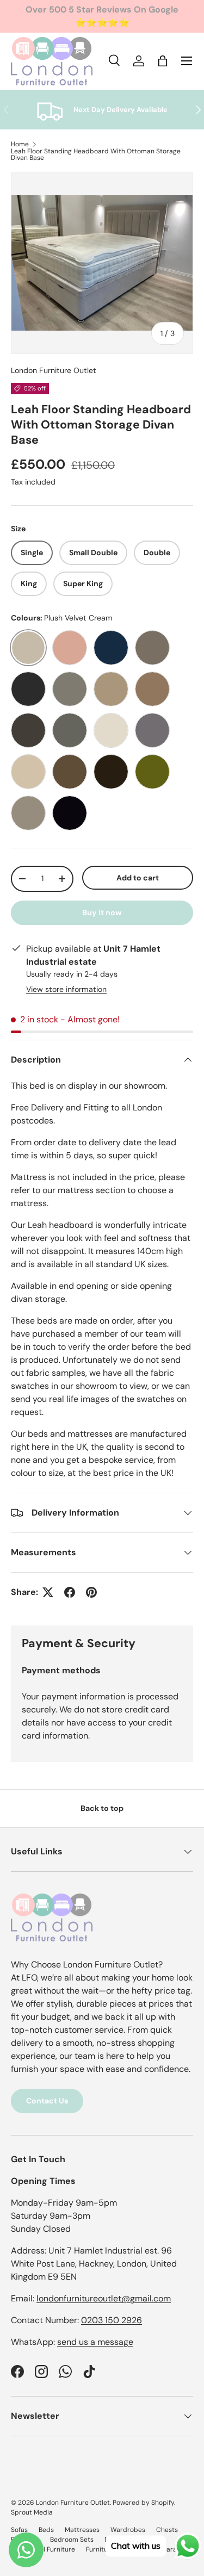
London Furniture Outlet (54, 370)
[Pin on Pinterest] (91, 1592)
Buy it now (102, 913)
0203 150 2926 (112, 2320)
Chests (167, 2530)
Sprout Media (32, 2512)
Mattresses (82, 2530)
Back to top (102, 1808)
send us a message (95, 2342)
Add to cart (138, 878)
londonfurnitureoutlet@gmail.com (104, 2298)
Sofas (19, 2530)
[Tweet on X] (48, 1592)
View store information (66, 989)
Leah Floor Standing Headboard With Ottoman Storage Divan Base (96, 154)
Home (20, 144)
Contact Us (47, 2101)
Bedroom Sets (72, 2540)
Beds (46, 2530)
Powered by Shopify (143, 2503)
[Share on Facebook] (70, 1592)
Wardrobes (128, 2530)
